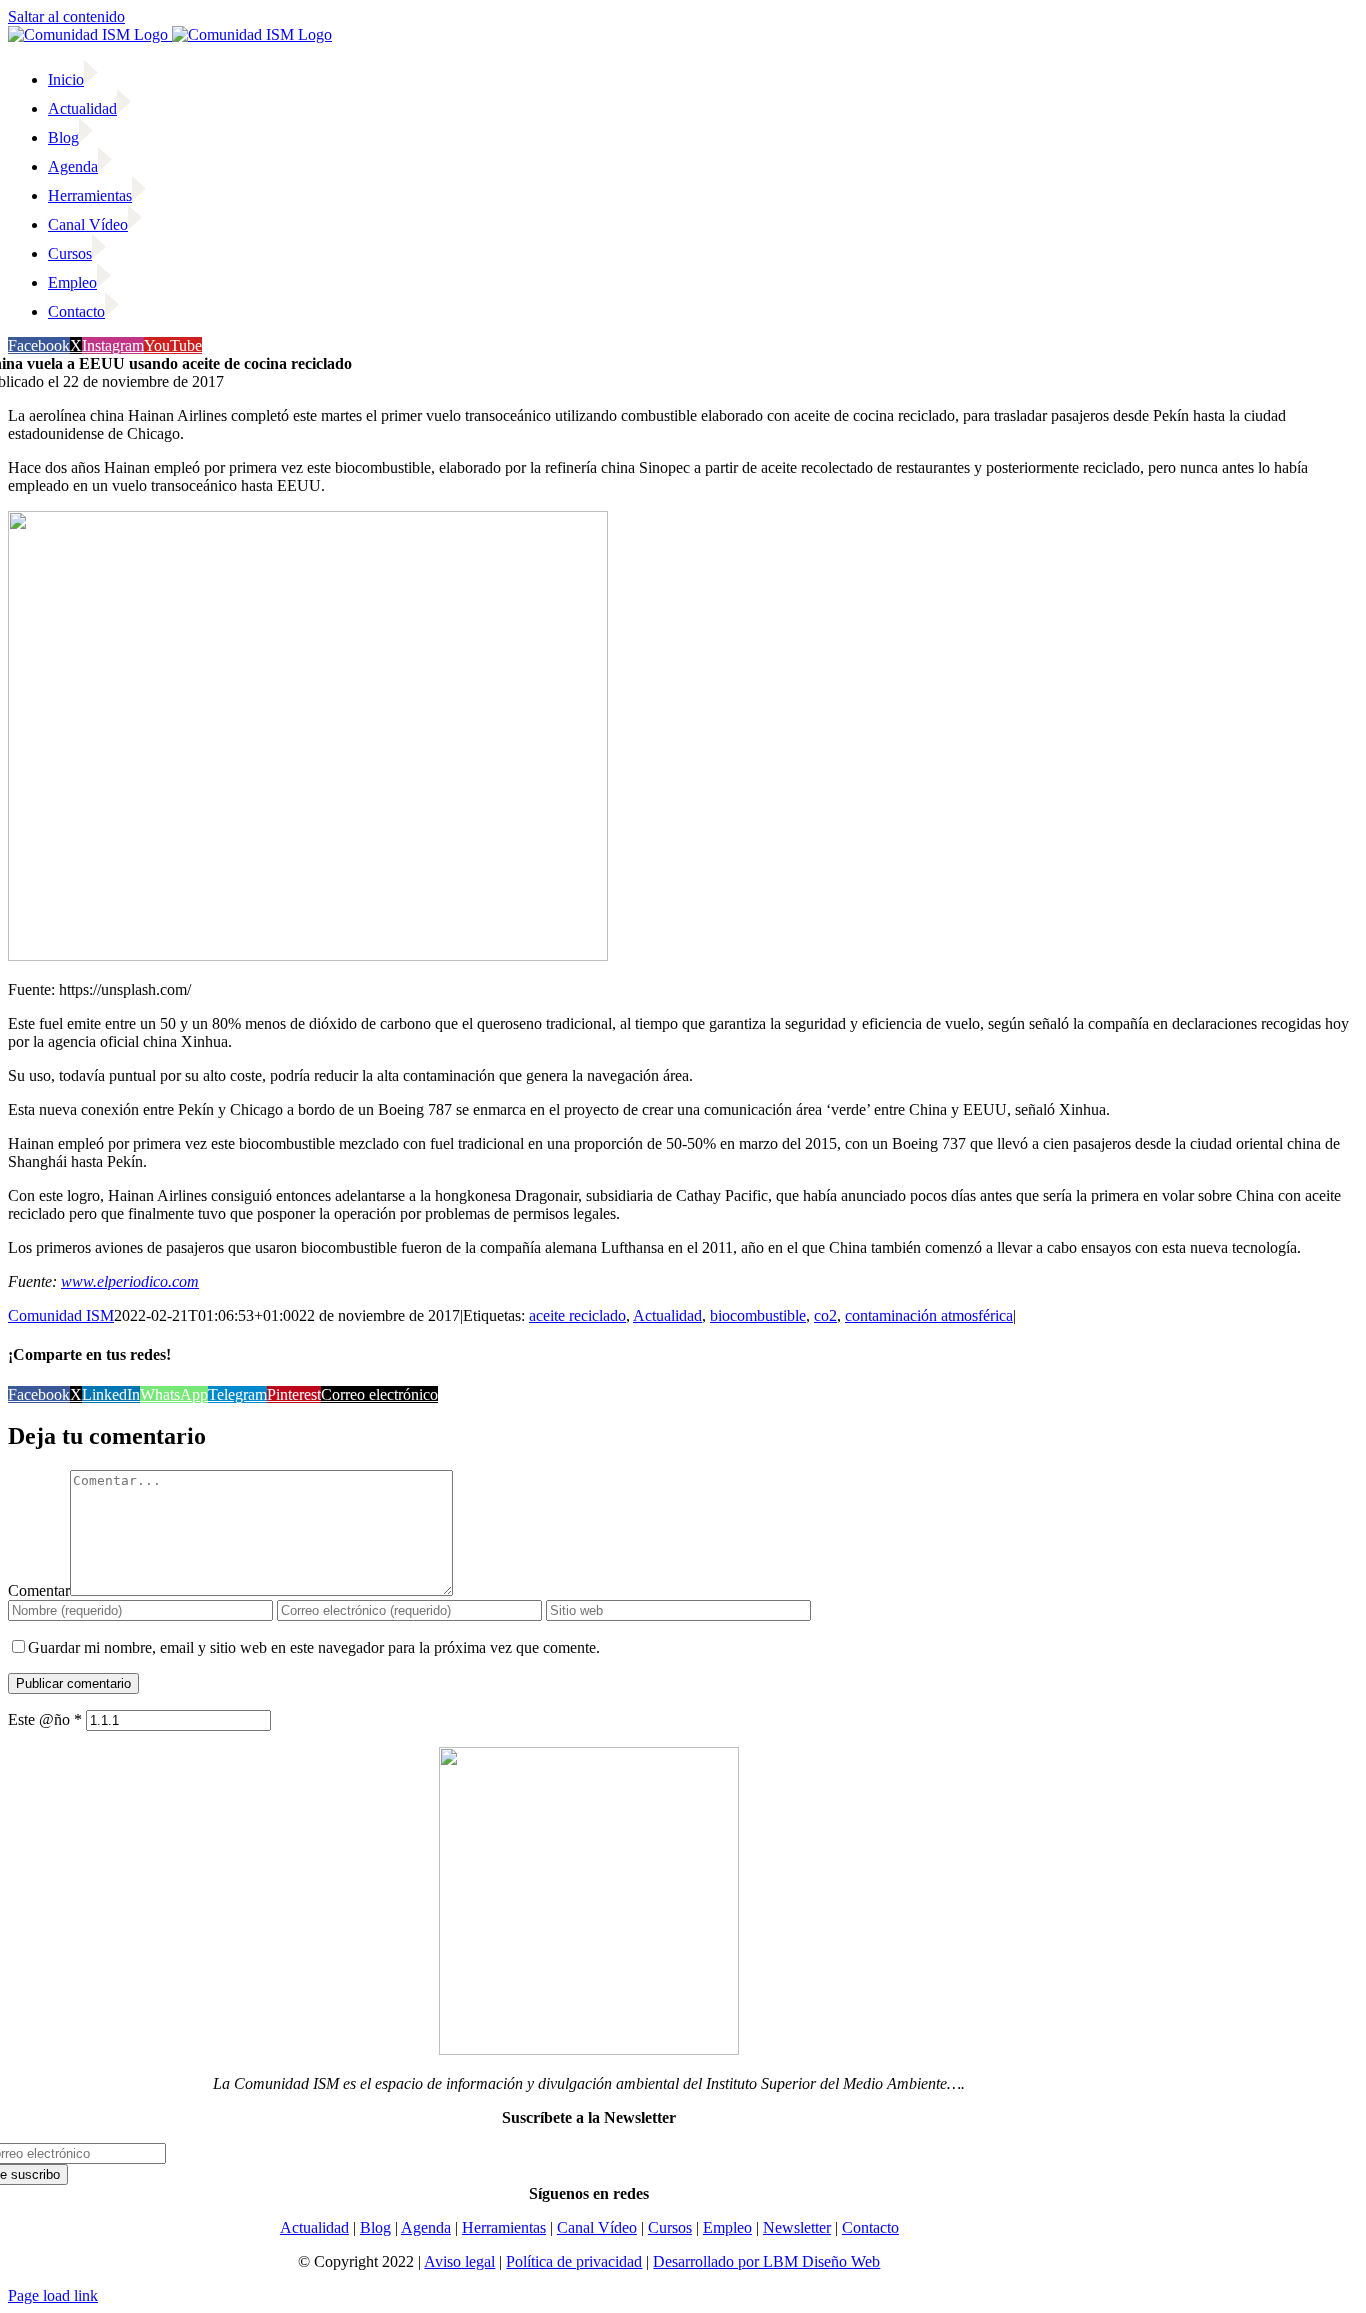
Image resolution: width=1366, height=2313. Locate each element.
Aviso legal (459, 2261)
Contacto (870, 2227)
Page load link (53, 2295)
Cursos (670, 2227)
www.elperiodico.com (130, 1281)
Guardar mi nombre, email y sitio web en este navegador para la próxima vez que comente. (314, 1647)
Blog (375, 2227)
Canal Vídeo (597, 2227)
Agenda (426, 2227)
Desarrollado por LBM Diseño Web (766, 2261)
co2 (825, 1315)
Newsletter (797, 2227)
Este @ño (45, 1719)
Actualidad (667, 1315)
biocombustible (758, 1315)
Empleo (727, 2227)
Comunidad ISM (61, 1315)
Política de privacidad (574, 2261)
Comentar (39, 1590)
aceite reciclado (577, 1315)
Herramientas (504, 2227)
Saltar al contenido (66, 16)
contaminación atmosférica (929, 1315)
